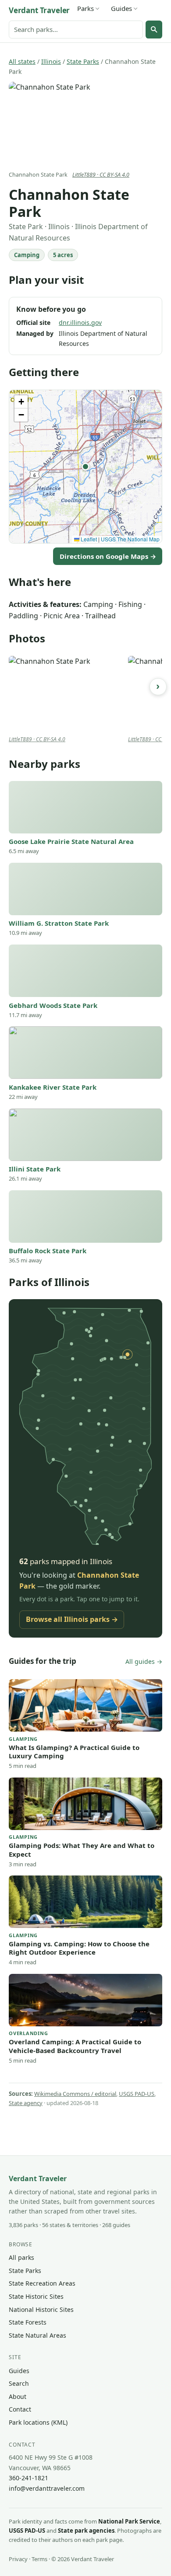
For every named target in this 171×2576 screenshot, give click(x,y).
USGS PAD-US (137, 2094)
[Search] (154, 29)
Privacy (18, 2559)
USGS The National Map (130, 539)
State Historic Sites (36, 2296)
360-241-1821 (28, 2478)
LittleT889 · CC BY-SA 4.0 (101, 175)
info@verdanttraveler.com (47, 2488)
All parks (21, 2257)
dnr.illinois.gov (80, 322)
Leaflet (88, 539)
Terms (39, 2559)
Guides (121, 8)
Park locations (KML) (38, 2422)
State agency (26, 2103)
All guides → (144, 1661)
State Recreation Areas (42, 2283)
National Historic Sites (41, 2309)
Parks (85, 8)
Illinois (51, 61)
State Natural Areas (37, 2335)
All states (22, 61)
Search (19, 2383)
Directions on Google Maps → (108, 556)
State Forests (28, 2322)
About (18, 2396)
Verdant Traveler (39, 10)
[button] (85, 467)
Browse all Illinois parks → (72, 1619)
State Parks (83, 61)
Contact (20, 2409)
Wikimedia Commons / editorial (75, 2094)
